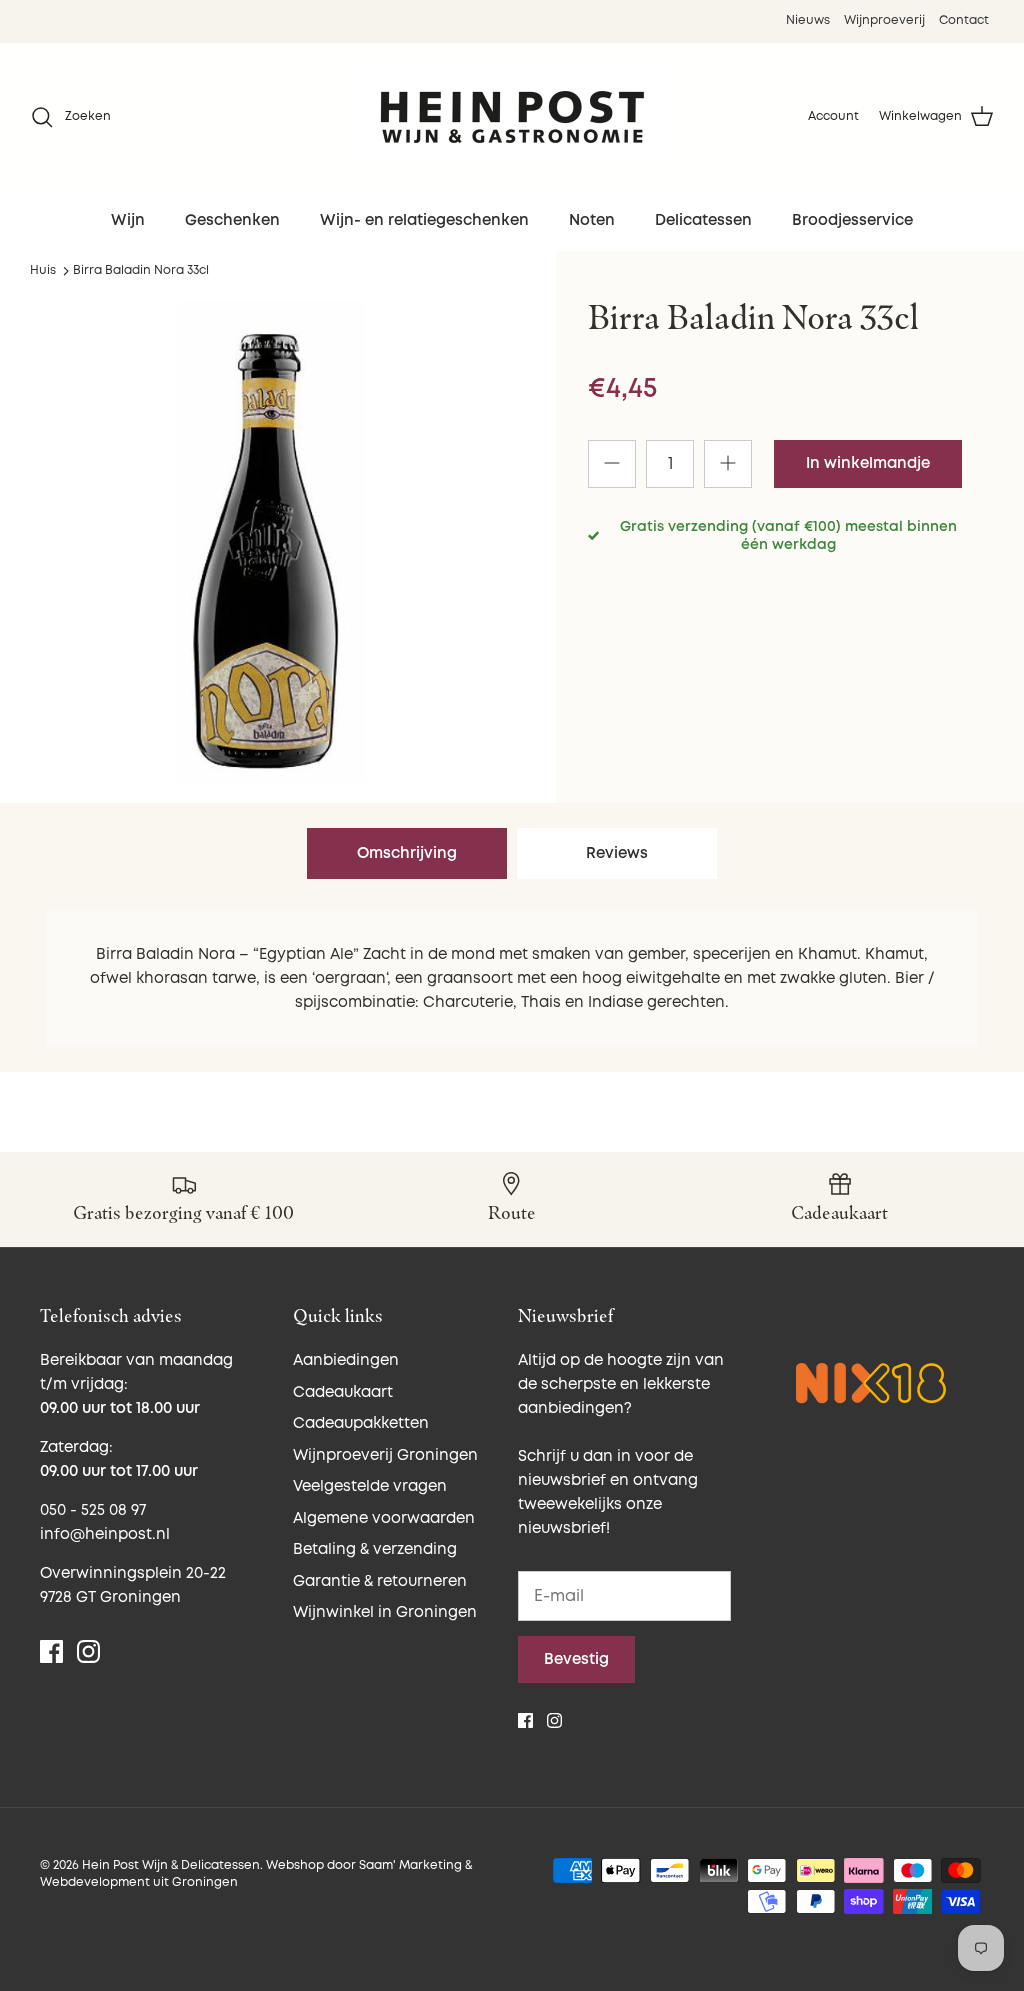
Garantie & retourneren (380, 1581)
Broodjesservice (852, 220)
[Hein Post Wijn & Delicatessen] (512, 117)
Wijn (128, 220)
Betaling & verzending (375, 1549)
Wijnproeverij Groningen (385, 1455)
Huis (43, 270)
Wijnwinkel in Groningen (385, 1612)
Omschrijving (407, 853)
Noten (592, 220)
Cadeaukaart (343, 1392)
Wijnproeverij (884, 20)
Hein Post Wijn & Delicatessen (171, 1865)
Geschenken (232, 220)
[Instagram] (88, 1651)
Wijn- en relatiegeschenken (424, 220)
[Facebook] (51, 1651)
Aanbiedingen (346, 1360)
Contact (964, 20)
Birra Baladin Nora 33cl (141, 270)
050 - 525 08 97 (93, 1510)
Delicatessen (703, 220)
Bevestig (576, 1659)
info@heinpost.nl (105, 1534)
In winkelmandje (868, 463)
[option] (271, 542)
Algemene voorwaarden (384, 1518)
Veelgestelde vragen (370, 1486)
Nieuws (808, 20)
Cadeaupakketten (361, 1423)
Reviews (617, 853)
